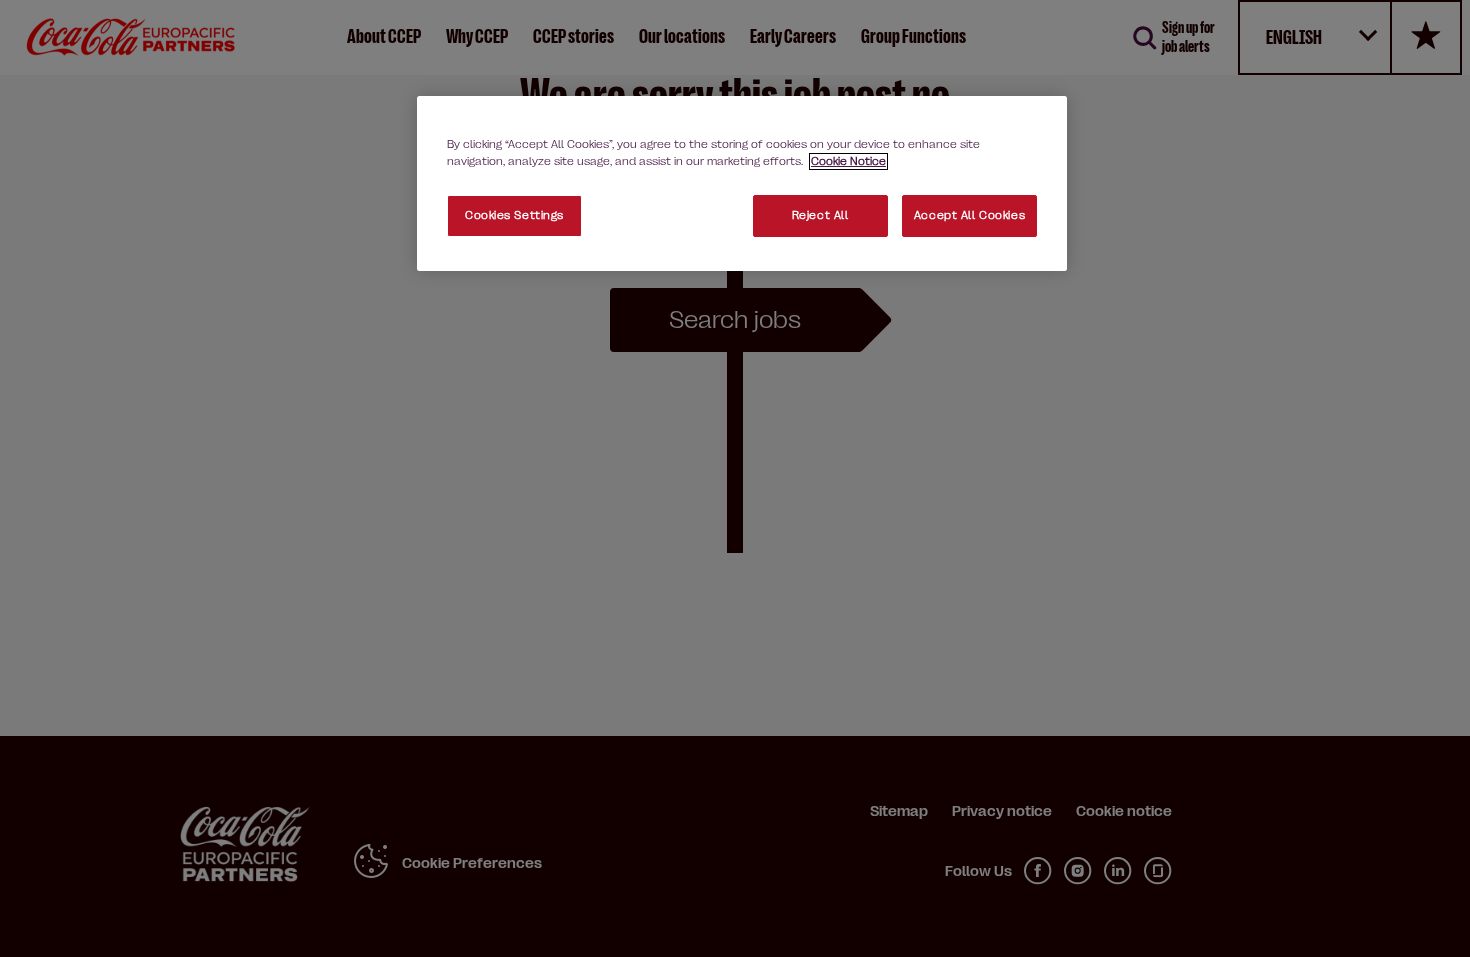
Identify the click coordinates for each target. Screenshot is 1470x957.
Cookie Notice (848, 161)
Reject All (820, 215)
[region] (742, 183)
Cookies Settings (514, 215)
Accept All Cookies (969, 215)
